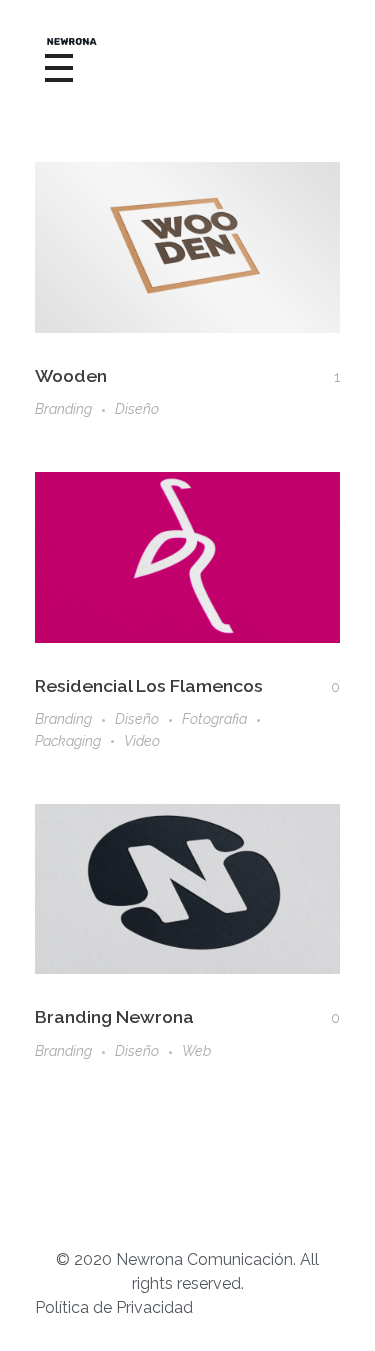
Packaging (68, 741)
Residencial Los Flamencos (149, 685)
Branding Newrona (114, 1016)
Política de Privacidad (114, 1307)
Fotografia (214, 719)
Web (196, 1051)
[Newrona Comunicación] (187, 41)
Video (142, 741)
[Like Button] (323, 377)
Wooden (71, 375)
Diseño (137, 409)
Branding (63, 409)
